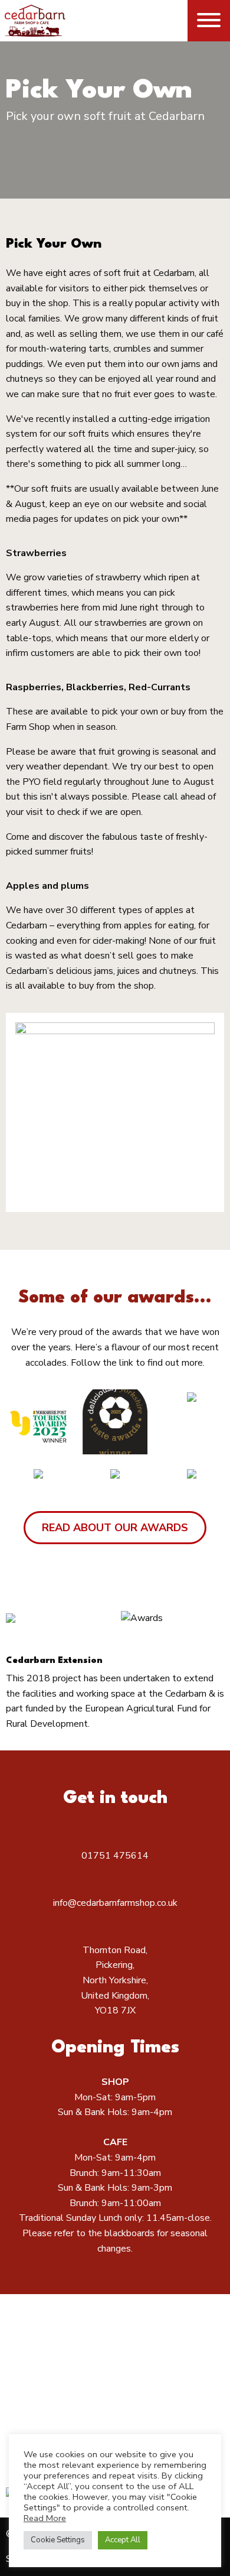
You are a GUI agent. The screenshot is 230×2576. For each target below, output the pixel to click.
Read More (45, 2518)
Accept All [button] (123, 2540)
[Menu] (209, 20)
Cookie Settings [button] (58, 2540)
